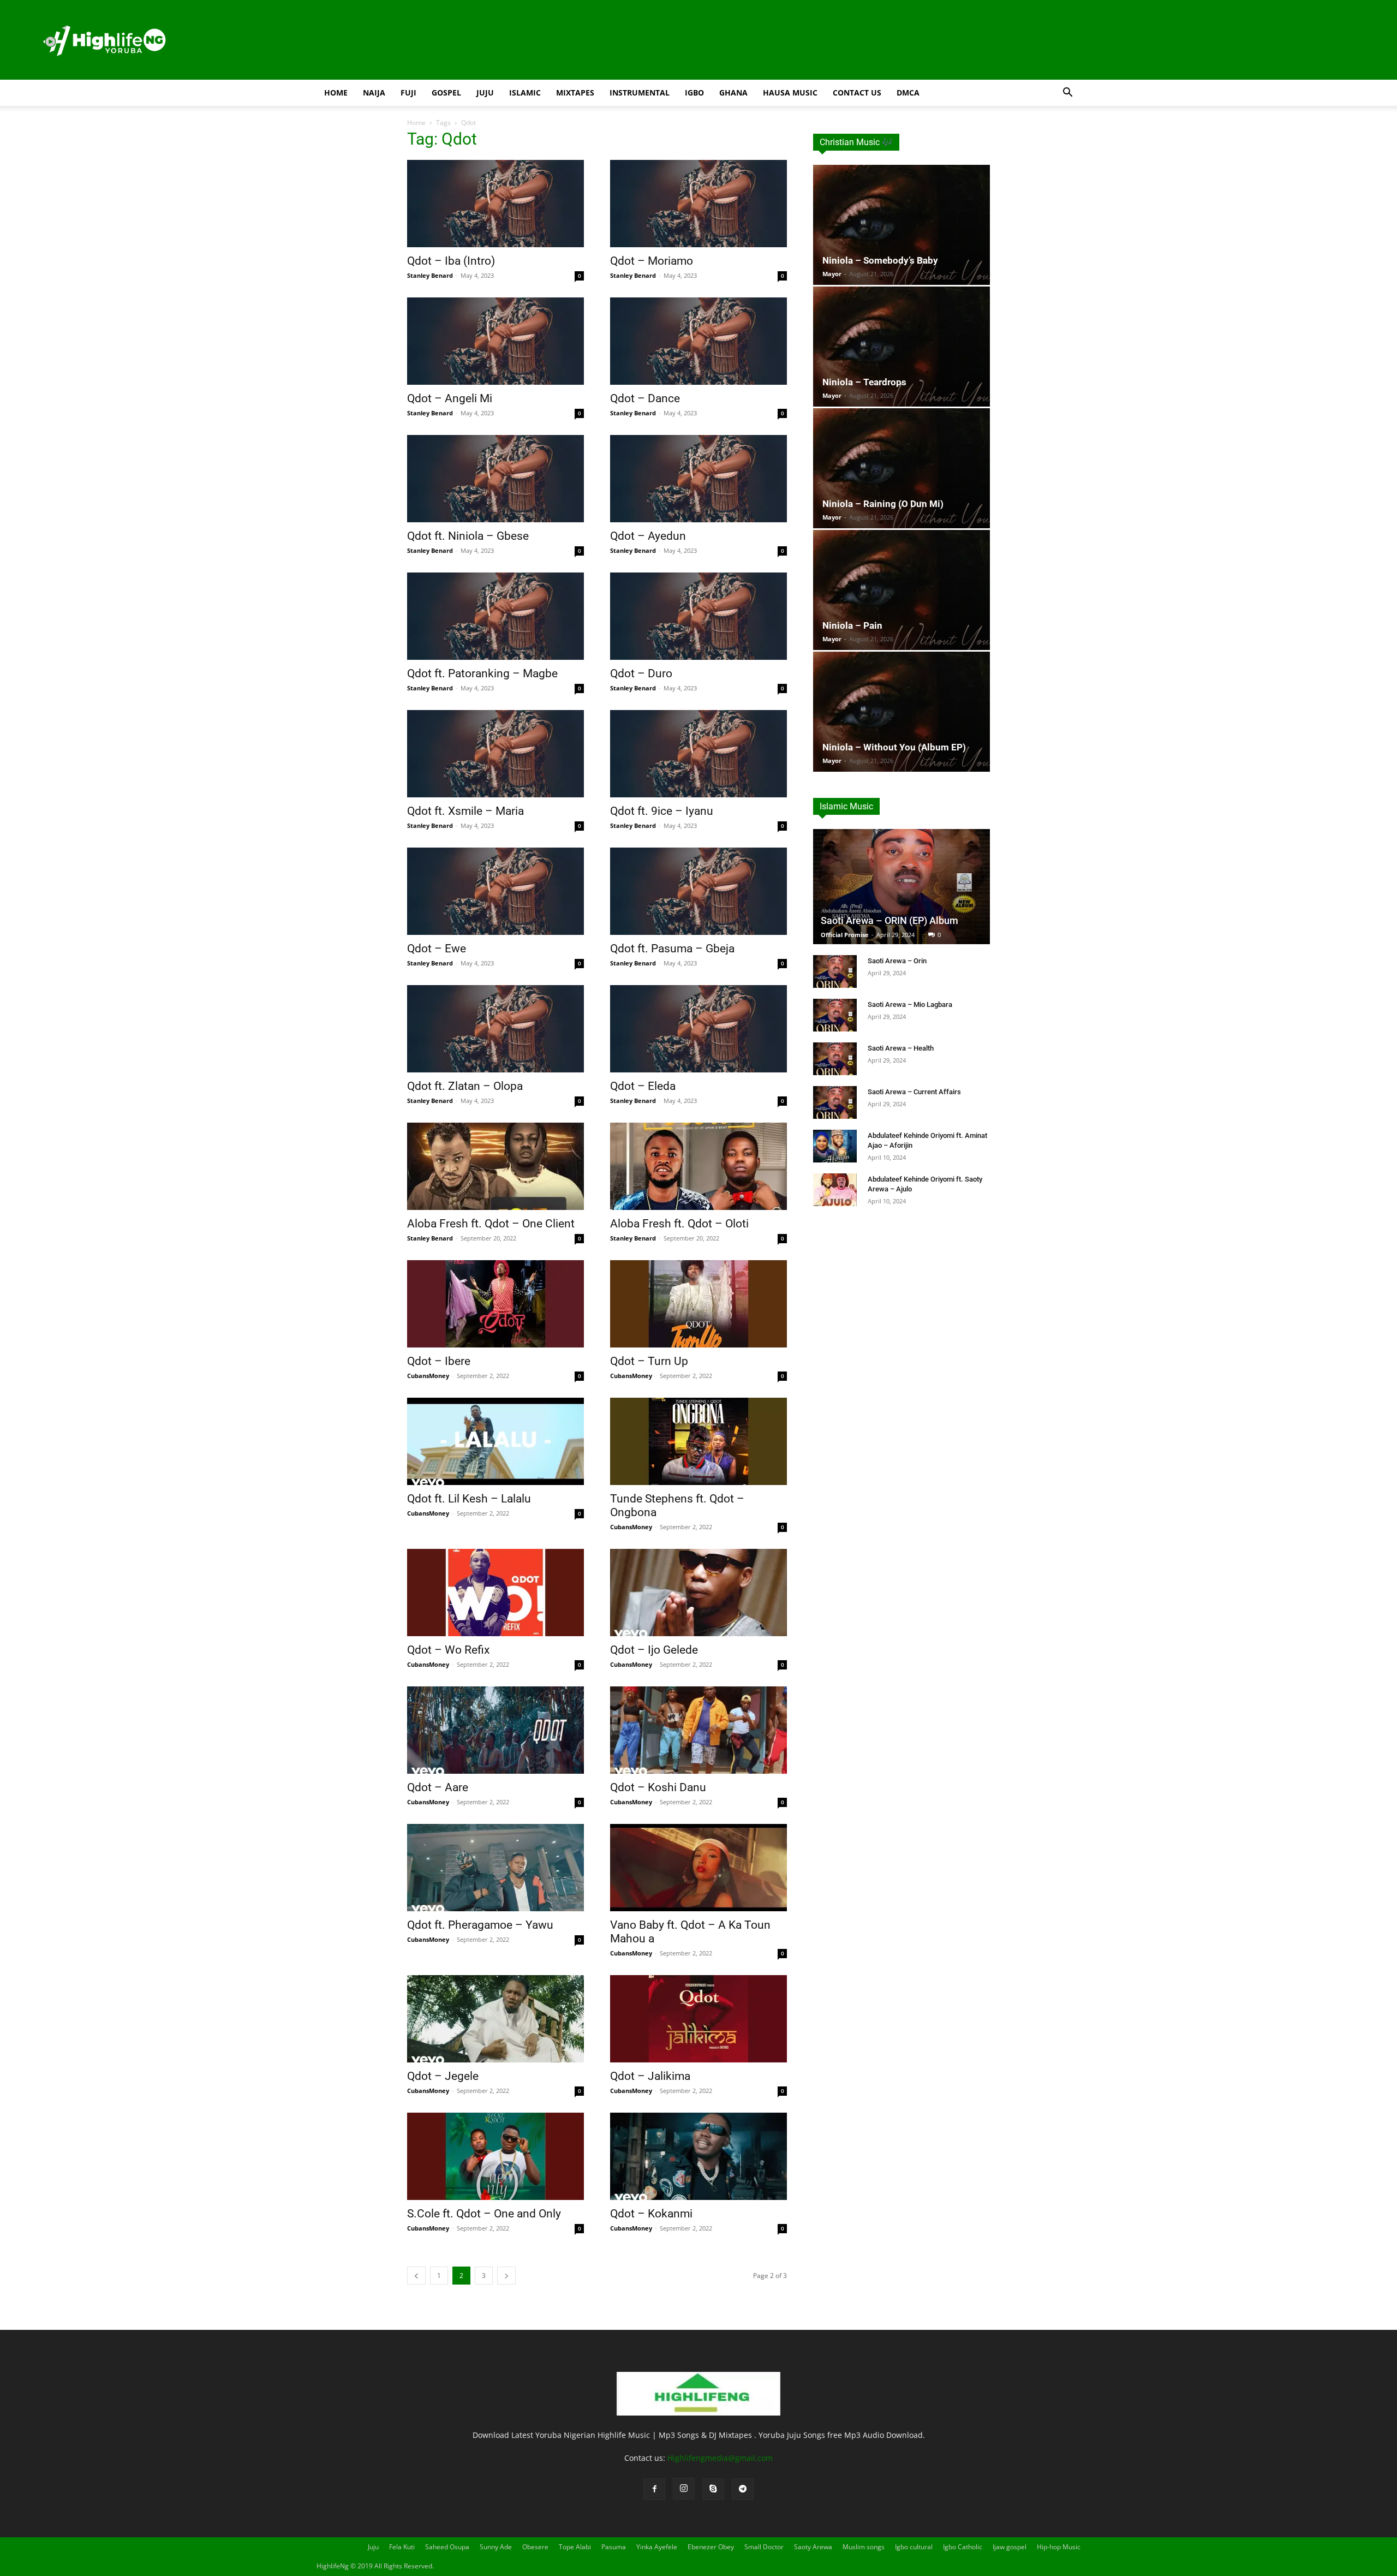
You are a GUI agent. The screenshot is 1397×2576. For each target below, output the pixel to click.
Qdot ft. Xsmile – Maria (465, 811)
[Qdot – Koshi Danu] (698, 1730)
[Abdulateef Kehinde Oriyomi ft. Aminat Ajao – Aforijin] (835, 1146)
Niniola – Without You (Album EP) (894, 747)
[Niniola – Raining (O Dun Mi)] (902, 468)
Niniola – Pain (852, 625)
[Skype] (713, 2489)
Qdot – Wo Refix (448, 1650)
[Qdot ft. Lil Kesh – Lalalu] (495, 1441)
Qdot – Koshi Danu (658, 1787)
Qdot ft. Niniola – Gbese (468, 536)
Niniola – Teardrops (864, 382)
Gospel (446, 93)
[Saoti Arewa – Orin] (835, 971)
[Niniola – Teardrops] (902, 347)
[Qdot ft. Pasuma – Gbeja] (698, 891)
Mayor (832, 274)
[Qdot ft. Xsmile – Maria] (495, 754)
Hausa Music (790, 93)
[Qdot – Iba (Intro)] (495, 204)
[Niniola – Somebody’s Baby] (902, 225)
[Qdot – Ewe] (495, 891)
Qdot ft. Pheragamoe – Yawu (480, 1925)
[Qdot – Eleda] (698, 1029)
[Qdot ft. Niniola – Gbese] (495, 479)
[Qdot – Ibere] (495, 1304)
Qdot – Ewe (437, 949)
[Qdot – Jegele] (495, 2019)
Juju (485, 93)
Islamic (525, 93)
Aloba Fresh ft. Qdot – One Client (491, 1224)
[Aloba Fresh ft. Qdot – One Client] (495, 1166)
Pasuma (614, 2547)
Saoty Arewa (813, 2547)
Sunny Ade (496, 2547)
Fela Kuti (402, 2547)
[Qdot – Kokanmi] (698, 2156)
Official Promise (845, 935)
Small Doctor (764, 2547)
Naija (374, 93)
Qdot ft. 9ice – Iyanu (662, 811)
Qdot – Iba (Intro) (451, 261)
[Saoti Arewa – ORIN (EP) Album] (902, 887)
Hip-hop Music (1059, 2547)
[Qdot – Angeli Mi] (495, 341)
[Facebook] (654, 2489)
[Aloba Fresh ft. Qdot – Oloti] (698, 1166)
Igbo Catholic (963, 2547)
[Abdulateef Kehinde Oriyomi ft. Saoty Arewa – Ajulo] (835, 1190)
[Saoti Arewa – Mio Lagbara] (835, 1015)
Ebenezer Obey (711, 2547)
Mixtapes (575, 93)
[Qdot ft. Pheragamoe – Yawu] (495, 1868)
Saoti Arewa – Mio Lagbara (910, 1004)
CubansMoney (428, 1376)
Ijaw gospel (1010, 2547)
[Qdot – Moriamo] (698, 204)
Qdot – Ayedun (648, 536)
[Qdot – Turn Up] (698, 1304)
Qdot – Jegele (443, 2076)
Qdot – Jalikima (650, 2076)
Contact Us (857, 93)
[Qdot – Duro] (698, 616)
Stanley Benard (430, 275)
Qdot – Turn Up (649, 1361)
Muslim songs (864, 2547)
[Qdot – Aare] (495, 1730)
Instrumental (640, 93)
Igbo (694, 93)
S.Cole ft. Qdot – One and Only (484, 2214)
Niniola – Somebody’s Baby (880, 260)
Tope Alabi (575, 2547)
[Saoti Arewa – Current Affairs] (835, 1102)
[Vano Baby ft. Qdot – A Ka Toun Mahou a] (698, 1868)
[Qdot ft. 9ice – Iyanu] (698, 754)
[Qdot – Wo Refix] (495, 1593)
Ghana (733, 93)
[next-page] (506, 2276)
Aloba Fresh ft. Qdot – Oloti (679, 1224)
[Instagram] (684, 2489)
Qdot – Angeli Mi (450, 398)
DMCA (908, 93)
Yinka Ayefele (657, 2547)
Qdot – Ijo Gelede (654, 1650)
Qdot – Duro (641, 673)
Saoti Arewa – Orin (897, 961)
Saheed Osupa (447, 2547)
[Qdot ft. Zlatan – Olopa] (495, 1029)
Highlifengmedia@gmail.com (720, 2458)
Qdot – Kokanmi (651, 2214)
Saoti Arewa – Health (901, 1048)
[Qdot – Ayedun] (698, 479)
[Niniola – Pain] (902, 590)
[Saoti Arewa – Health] (835, 1059)
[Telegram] (743, 2489)
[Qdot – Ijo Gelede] (698, 1593)
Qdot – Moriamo (652, 261)
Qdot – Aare (438, 1787)
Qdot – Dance (645, 398)
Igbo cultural (914, 2547)
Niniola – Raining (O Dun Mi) (883, 504)
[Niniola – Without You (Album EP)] (902, 712)
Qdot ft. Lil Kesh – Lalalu (469, 1499)
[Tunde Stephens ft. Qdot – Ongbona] (698, 1441)
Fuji (408, 93)
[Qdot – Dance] (698, 341)
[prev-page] (416, 2276)
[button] (1067, 94)
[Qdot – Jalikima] (698, 2019)
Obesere (535, 2547)
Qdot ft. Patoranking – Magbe (482, 673)
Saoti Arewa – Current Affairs (914, 1092)
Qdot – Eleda (643, 1086)
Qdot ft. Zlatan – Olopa (465, 1086)
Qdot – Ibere (439, 1361)
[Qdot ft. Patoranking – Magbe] (495, 616)
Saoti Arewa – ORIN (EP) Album (889, 920)
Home (336, 93)
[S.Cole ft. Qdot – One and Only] (495, 2156)
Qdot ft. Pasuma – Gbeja (672, 949)
